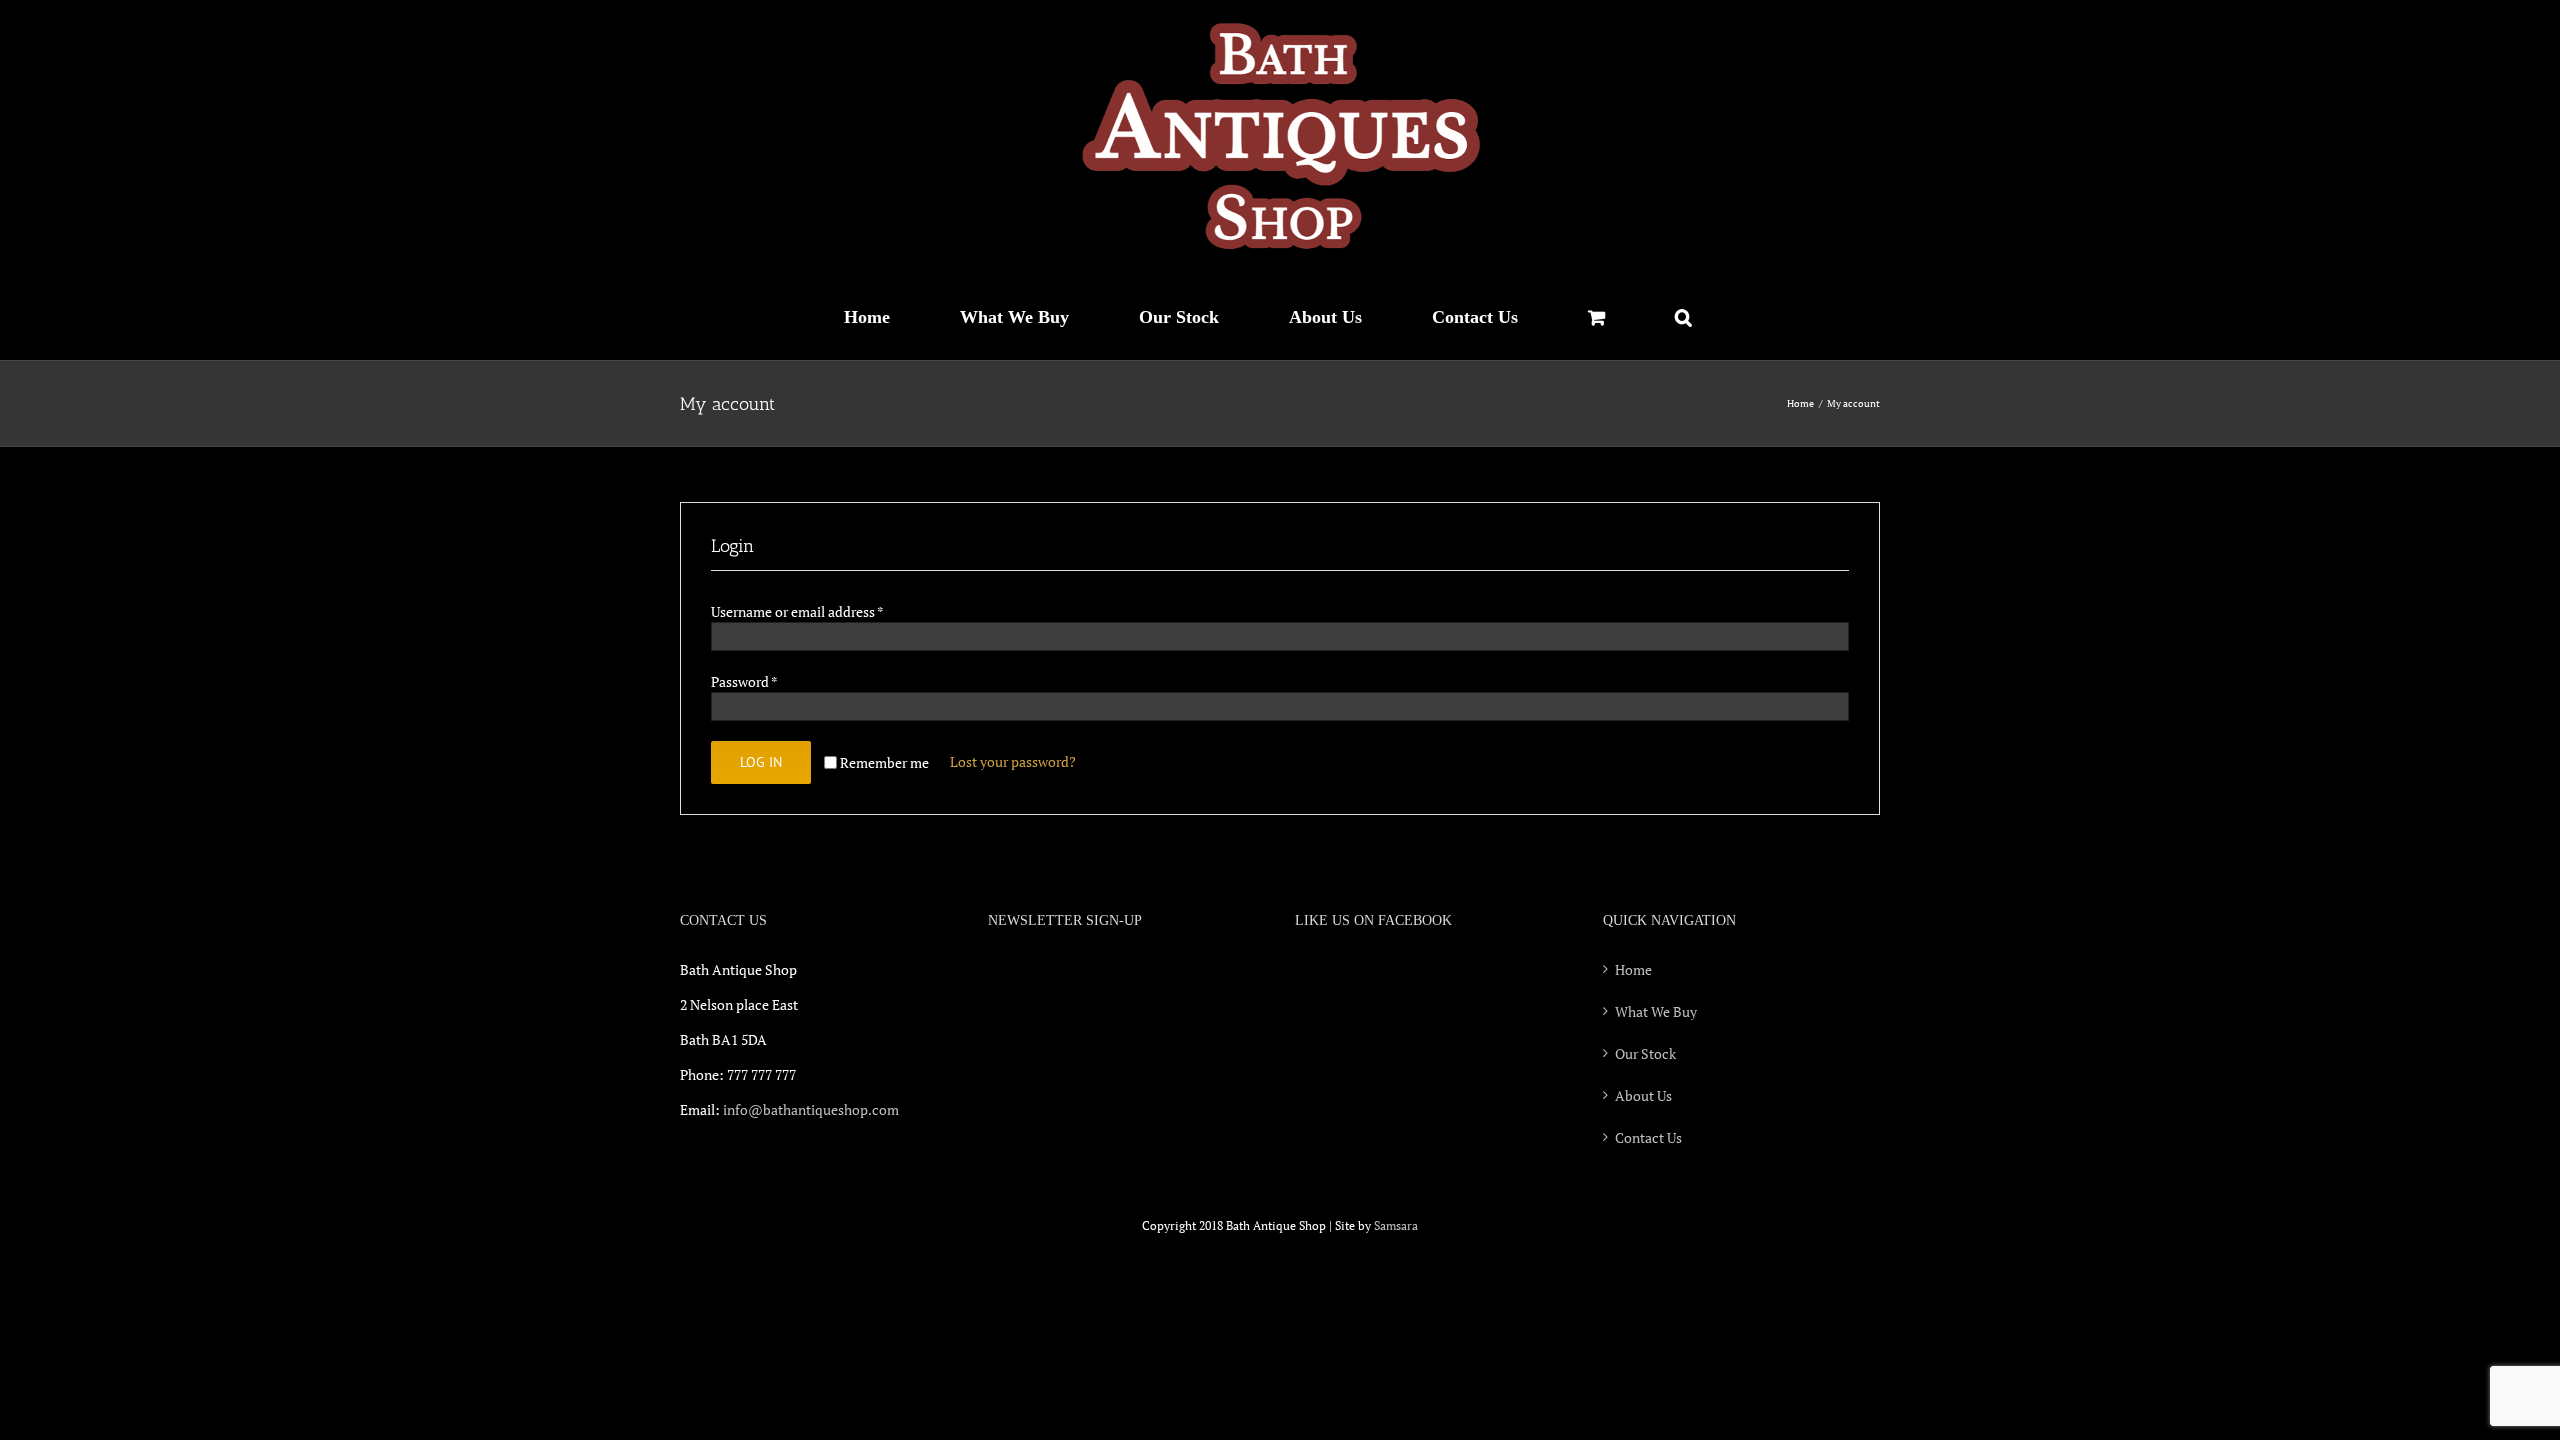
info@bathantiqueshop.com (811, 1109)
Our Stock (1645, 1053)
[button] (1683, 317)
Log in (761, 762)
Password (744, 681)
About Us (1643, 1095)
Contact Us (1648, 1137)
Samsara (1396, 1225)
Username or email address (797, 611)
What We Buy (1656, 1011)
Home (1633, 969)
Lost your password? (1013, 761)
